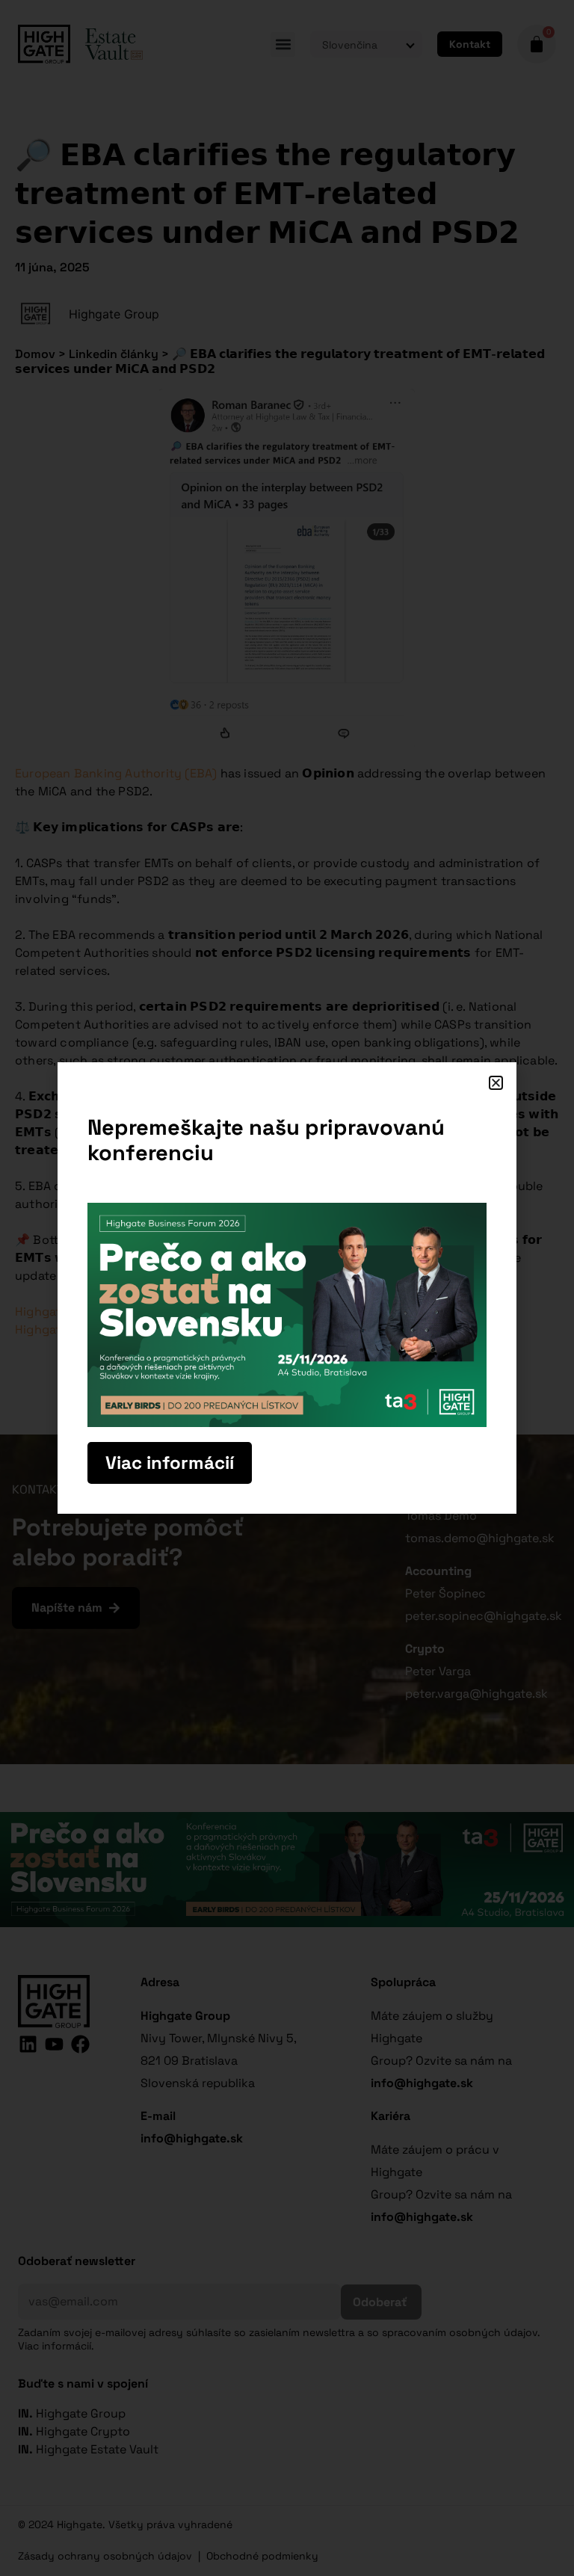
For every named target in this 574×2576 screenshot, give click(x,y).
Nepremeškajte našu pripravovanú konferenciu (266, 1140)
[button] (496, 1083)
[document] (287, 1288)
